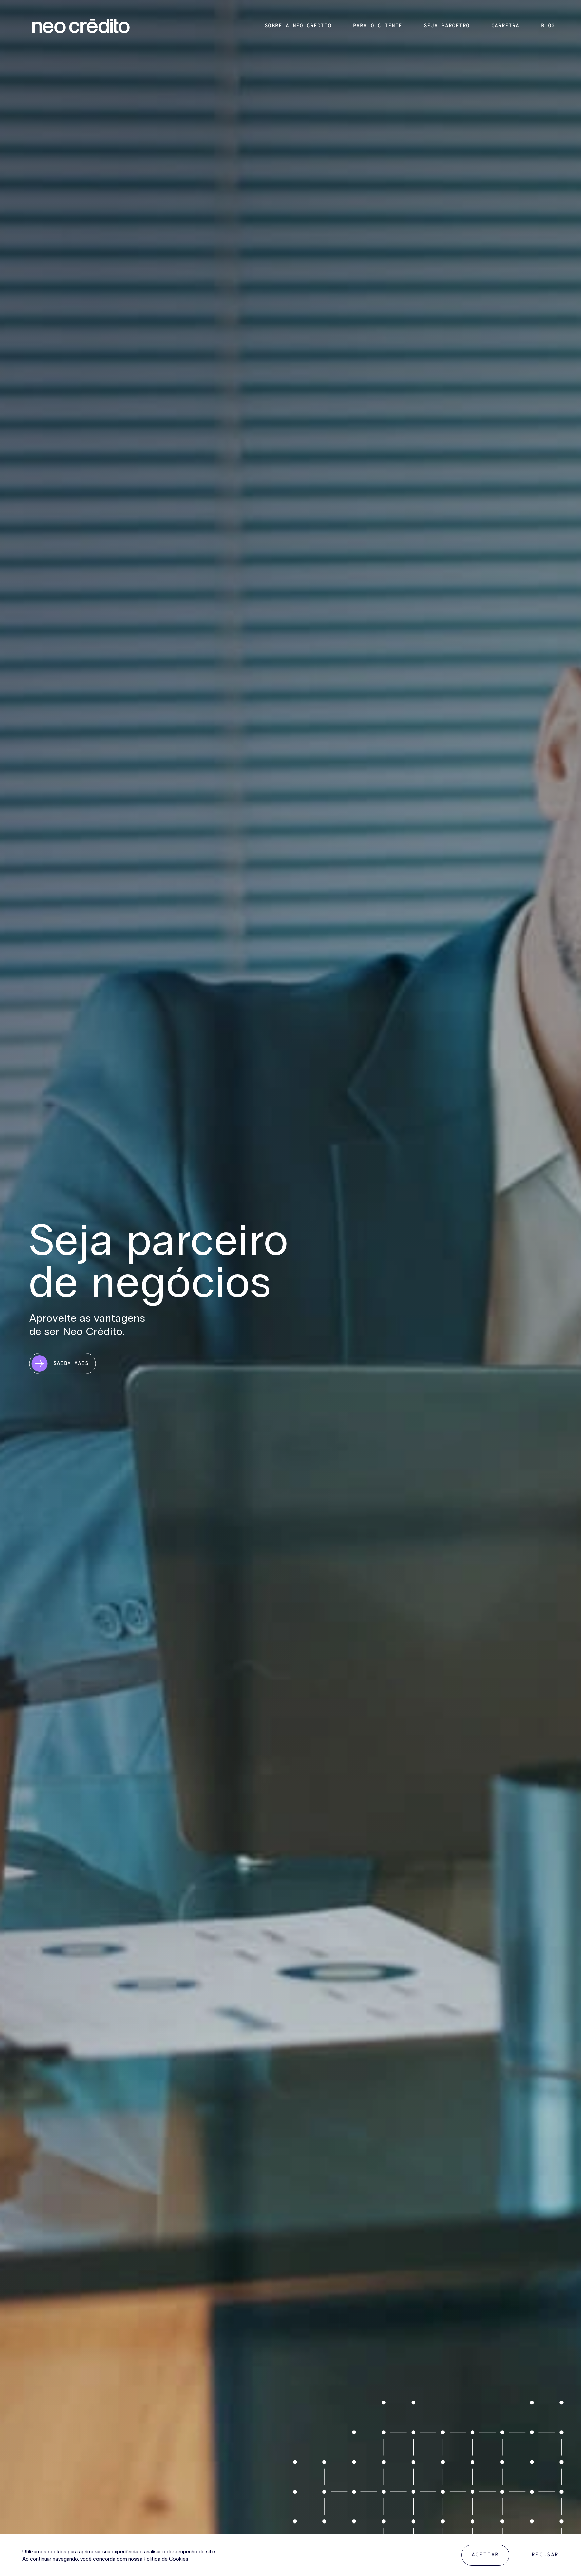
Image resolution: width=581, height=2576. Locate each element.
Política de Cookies (166, 2559)
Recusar (545, 2555)
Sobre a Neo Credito (298, 26)
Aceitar (485, 2555)
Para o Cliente (378, 26)
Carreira (505, 26)
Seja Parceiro (447, 26)
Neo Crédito (81, 26)
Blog (548, 26)
